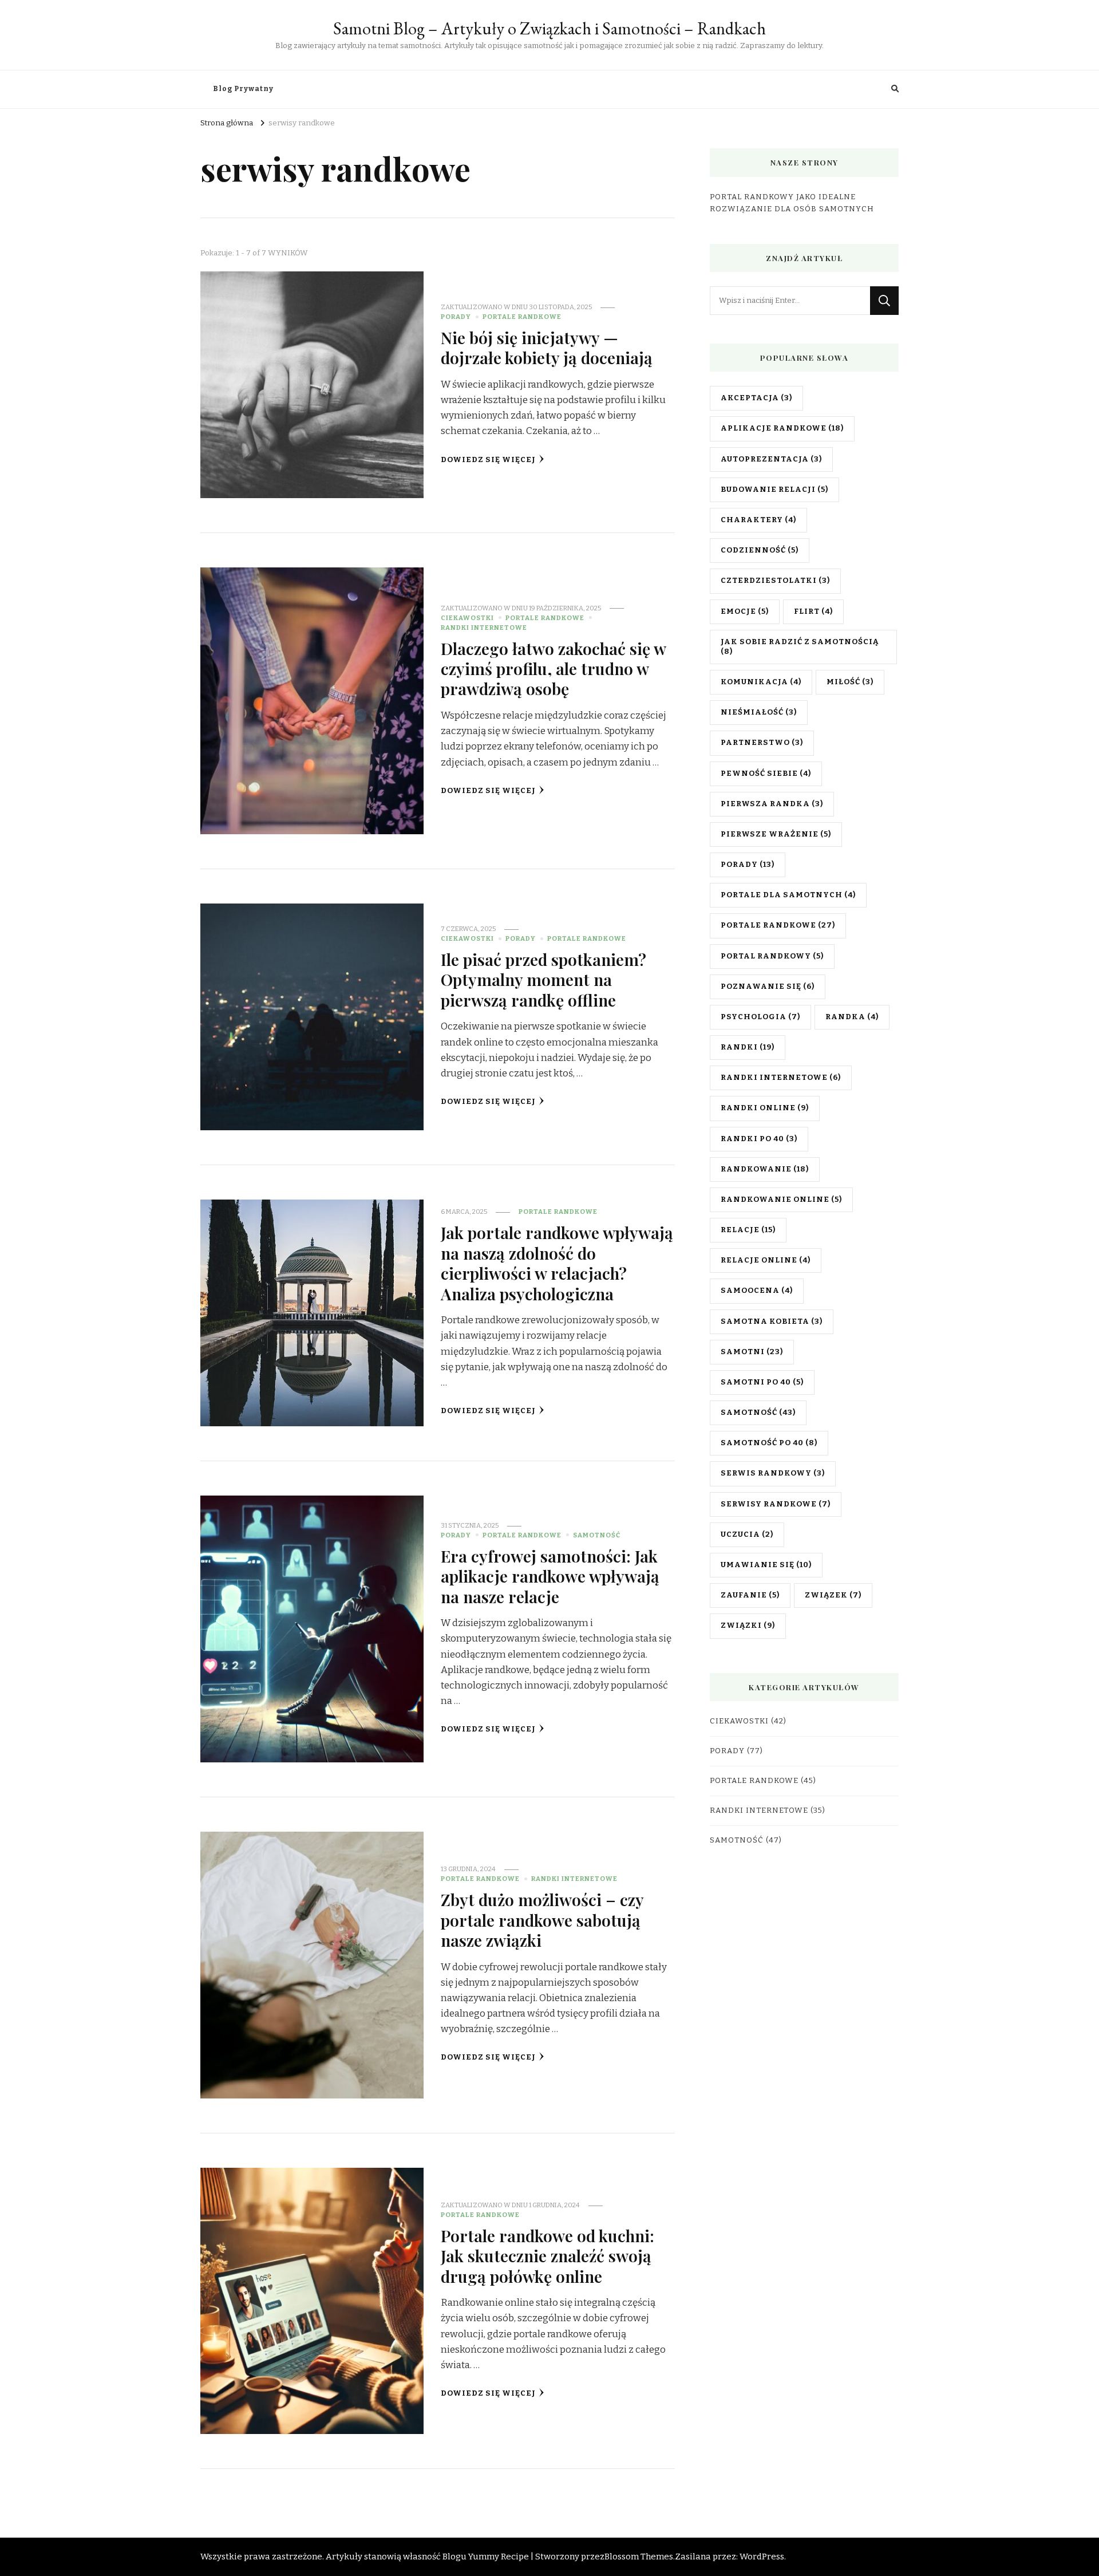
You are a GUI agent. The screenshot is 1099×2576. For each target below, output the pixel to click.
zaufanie (750, 1595)
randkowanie (765, 1169)
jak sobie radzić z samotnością (800, 647)
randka (852, 1017)
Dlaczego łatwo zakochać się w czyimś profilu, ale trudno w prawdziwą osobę (553, 668)
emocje (745, 612)
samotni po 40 (762, 1382)
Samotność (597, 1535)
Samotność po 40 (769, 1443)
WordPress (762, 2557)
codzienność (760, 550)
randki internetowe (781, 1078)
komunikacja (761, 682)
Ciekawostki (467, 618)
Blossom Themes (639, 2557)
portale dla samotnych (788, 895)
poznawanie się (768, 987)
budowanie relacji (774, 490)
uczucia (747, 1534)
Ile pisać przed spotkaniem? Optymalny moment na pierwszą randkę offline (543, 979)
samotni (752, 1352)
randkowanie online (781, 1200)
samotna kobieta (772, 1321)
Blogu (454, 2557)
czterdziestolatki (775, 581)
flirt (813, 612)
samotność (758, 1413)
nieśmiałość (759, 712)
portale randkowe (778, 925)
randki (748, 1047)
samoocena (757, 1291)
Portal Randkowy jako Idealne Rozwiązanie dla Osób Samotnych (792, 203)
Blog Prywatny (243, 89)
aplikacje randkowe (782, 428)
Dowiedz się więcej (488, 460)
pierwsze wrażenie (776, 834)
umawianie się (766, 1565)
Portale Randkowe (522, 317)
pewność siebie (766, 774)
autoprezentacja (771, 459)
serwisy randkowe (776, 1504)
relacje (748, 1230)
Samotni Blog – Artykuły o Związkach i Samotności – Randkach (549, 28)
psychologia (760, 1017)
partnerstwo (762, 743)
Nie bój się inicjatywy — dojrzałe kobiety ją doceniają (547, 347)
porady (748, 865)
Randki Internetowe (484, 628)
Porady (456, 317)
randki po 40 (759, 1139)
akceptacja (756, 398)
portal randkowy (772, 956)
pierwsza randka (772, 804)
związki (748, 1626)
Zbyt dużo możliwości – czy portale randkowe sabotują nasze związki (542, 1920)
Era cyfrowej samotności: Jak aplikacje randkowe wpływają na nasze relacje (550, 1576)
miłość (850, 682)
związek (833, 1595)
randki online (765, 1108)
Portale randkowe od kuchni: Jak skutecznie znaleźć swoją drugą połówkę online (547, 2256)
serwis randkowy (773, 1473)
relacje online (766, 1260)
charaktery (758, 520)
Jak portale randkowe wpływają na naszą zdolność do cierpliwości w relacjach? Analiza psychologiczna (557, 1263)
